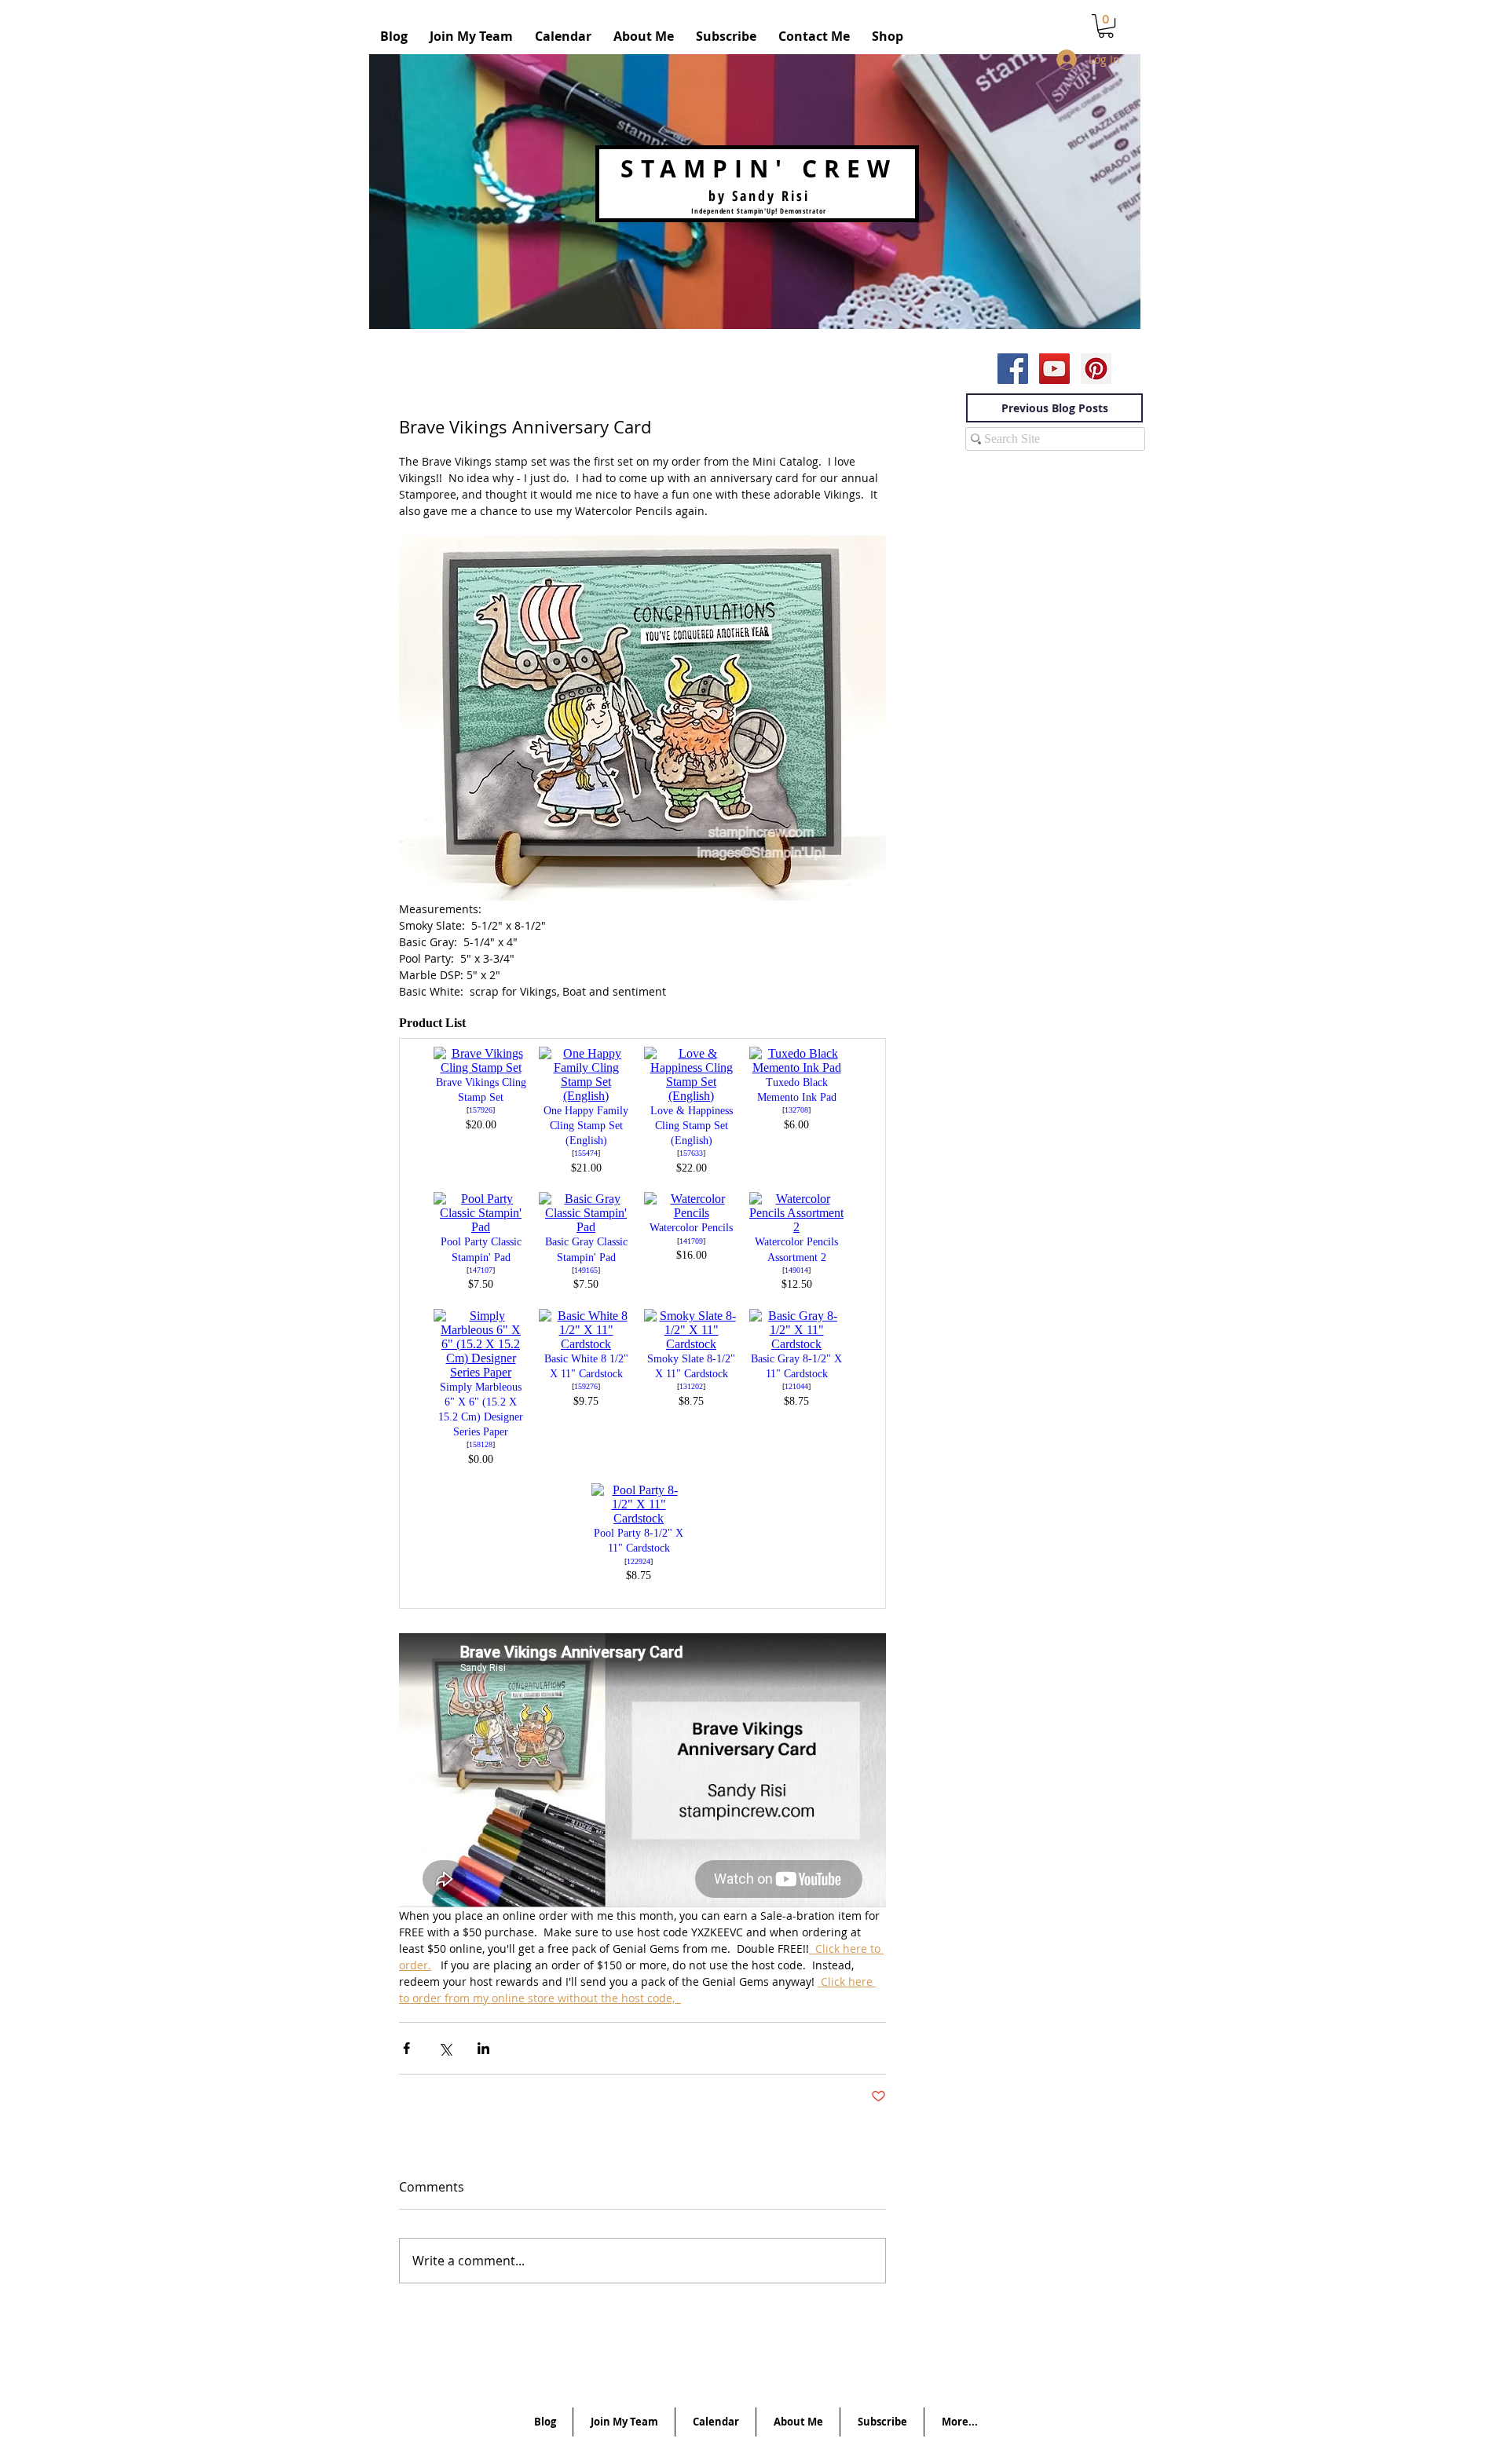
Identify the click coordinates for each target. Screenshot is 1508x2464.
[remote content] (642, 1316)
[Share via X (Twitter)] (445, 2048)
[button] (1106, 26)
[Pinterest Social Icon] (1096, 369)
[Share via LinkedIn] (483, 2048)
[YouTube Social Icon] (1054, 369)
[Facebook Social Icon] (1013, 369)
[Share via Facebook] (406, 2048)
